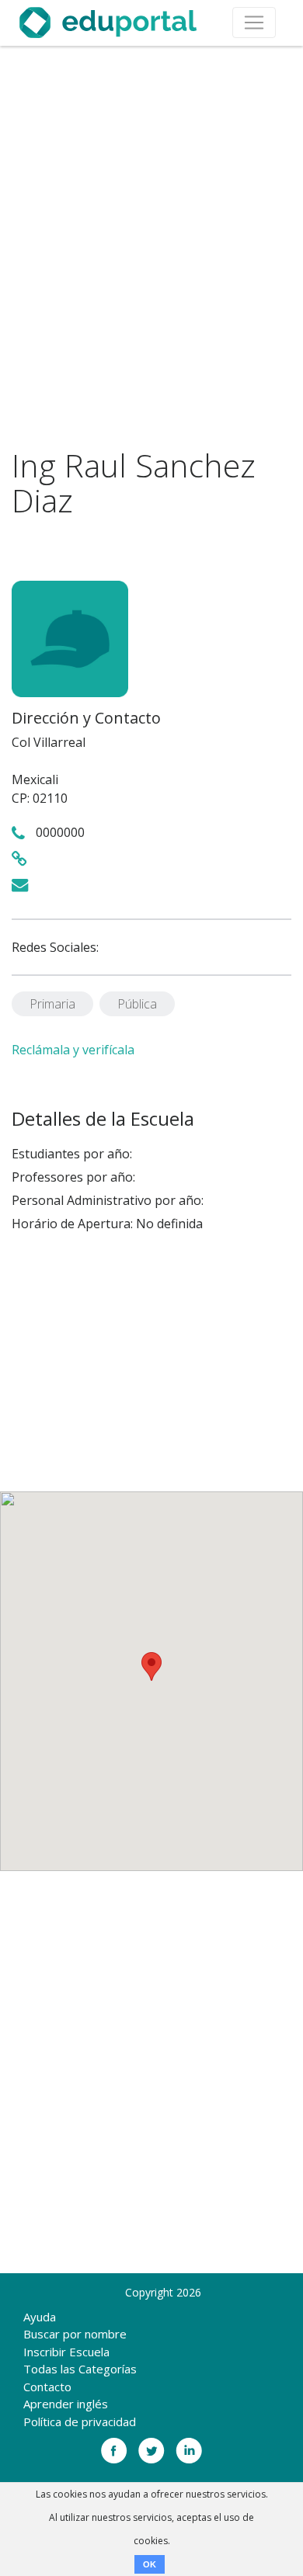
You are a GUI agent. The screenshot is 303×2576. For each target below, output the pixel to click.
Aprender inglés (66, 2404)
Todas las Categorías (80, 2369)
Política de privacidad (80, 2422)
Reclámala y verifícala (73, 1050)
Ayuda (40, 2317)
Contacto (47, 2387)
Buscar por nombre (75, 2334)
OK (150, 2564)
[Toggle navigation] (254, 23)
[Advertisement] (151, 247)
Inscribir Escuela (66, 2352)
